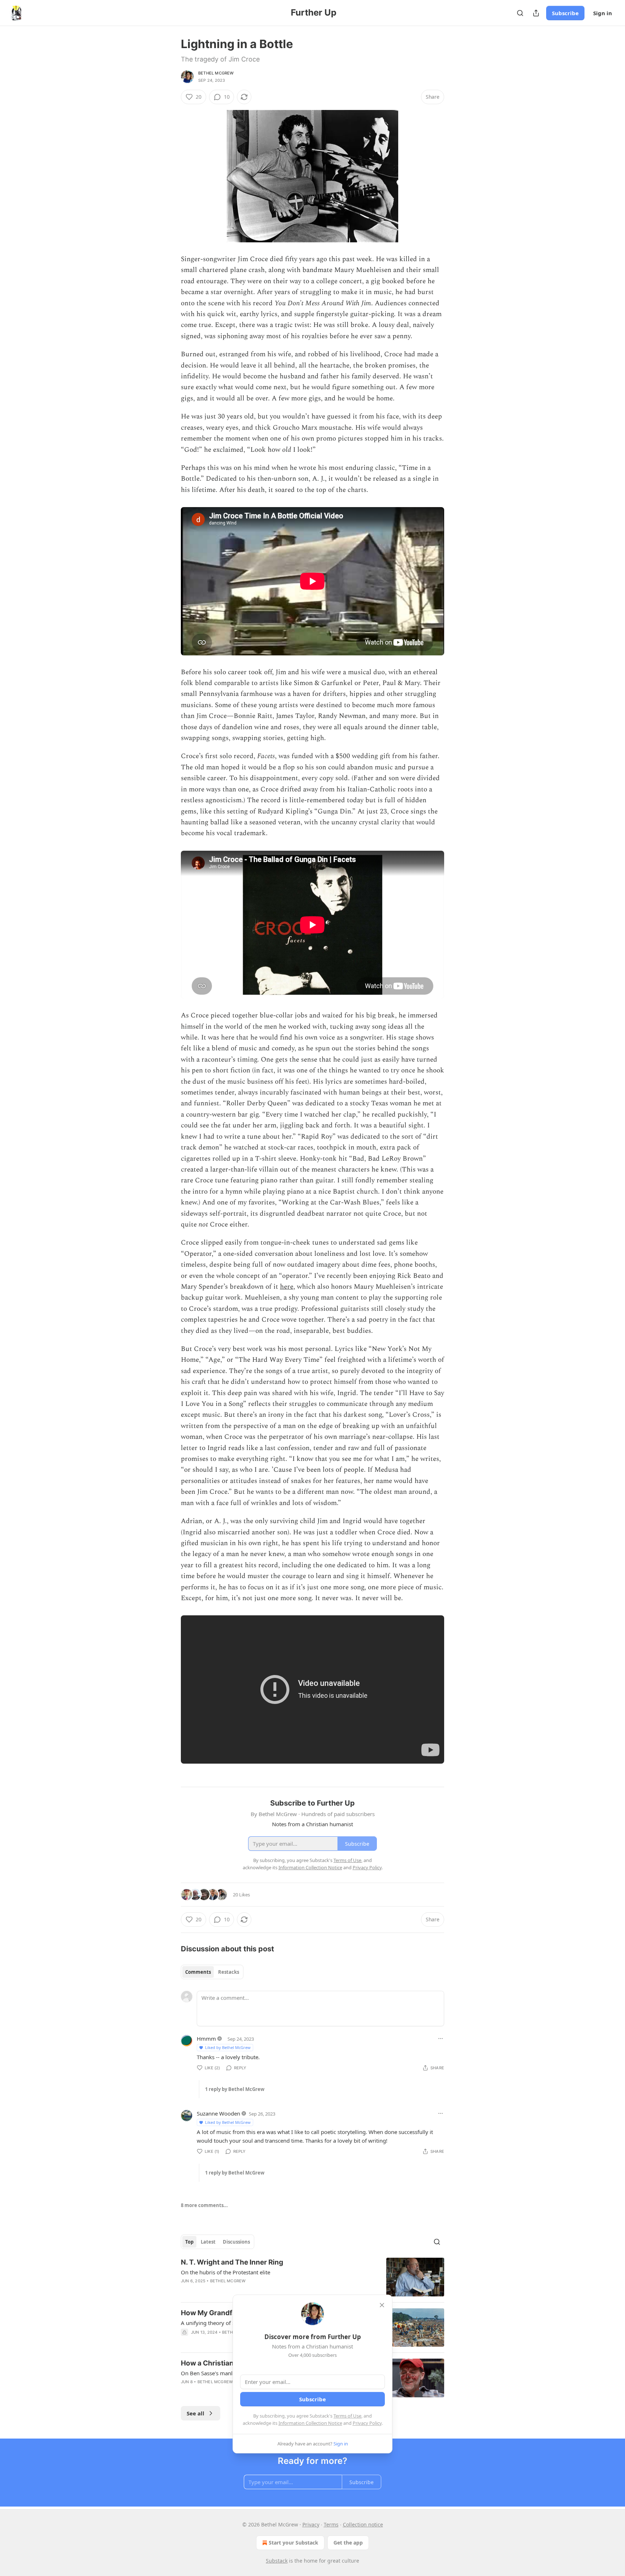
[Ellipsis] (441, 2039)
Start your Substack (294, 2543)
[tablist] (212, 1972)
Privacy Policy (367, 2423)
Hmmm (206, 2039)
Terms (331, 2524)
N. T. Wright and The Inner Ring (232, 2262)
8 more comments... (204, 2205)
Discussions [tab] (236, 2242)
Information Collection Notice (310, 2423)
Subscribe (565, 13)
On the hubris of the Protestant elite (226, 2272)
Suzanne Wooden (218, 2113)
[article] (312, 2277)
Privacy (311, 2524)
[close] (382, 2305)
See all (195, 2413)
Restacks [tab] (229, 1972)
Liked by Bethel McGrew (228, 2047)
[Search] (520, 13)
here (287, 1287)
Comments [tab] (198, 1972)
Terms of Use (347, 2416)
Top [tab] (189, 2242)
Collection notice (363, 2524)
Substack (277, 2561)
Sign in (603, 13)
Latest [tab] (208, 2242)
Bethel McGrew (216, 73)
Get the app (348, 2543)
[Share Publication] (536, 13)
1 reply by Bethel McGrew (235, 2089)
